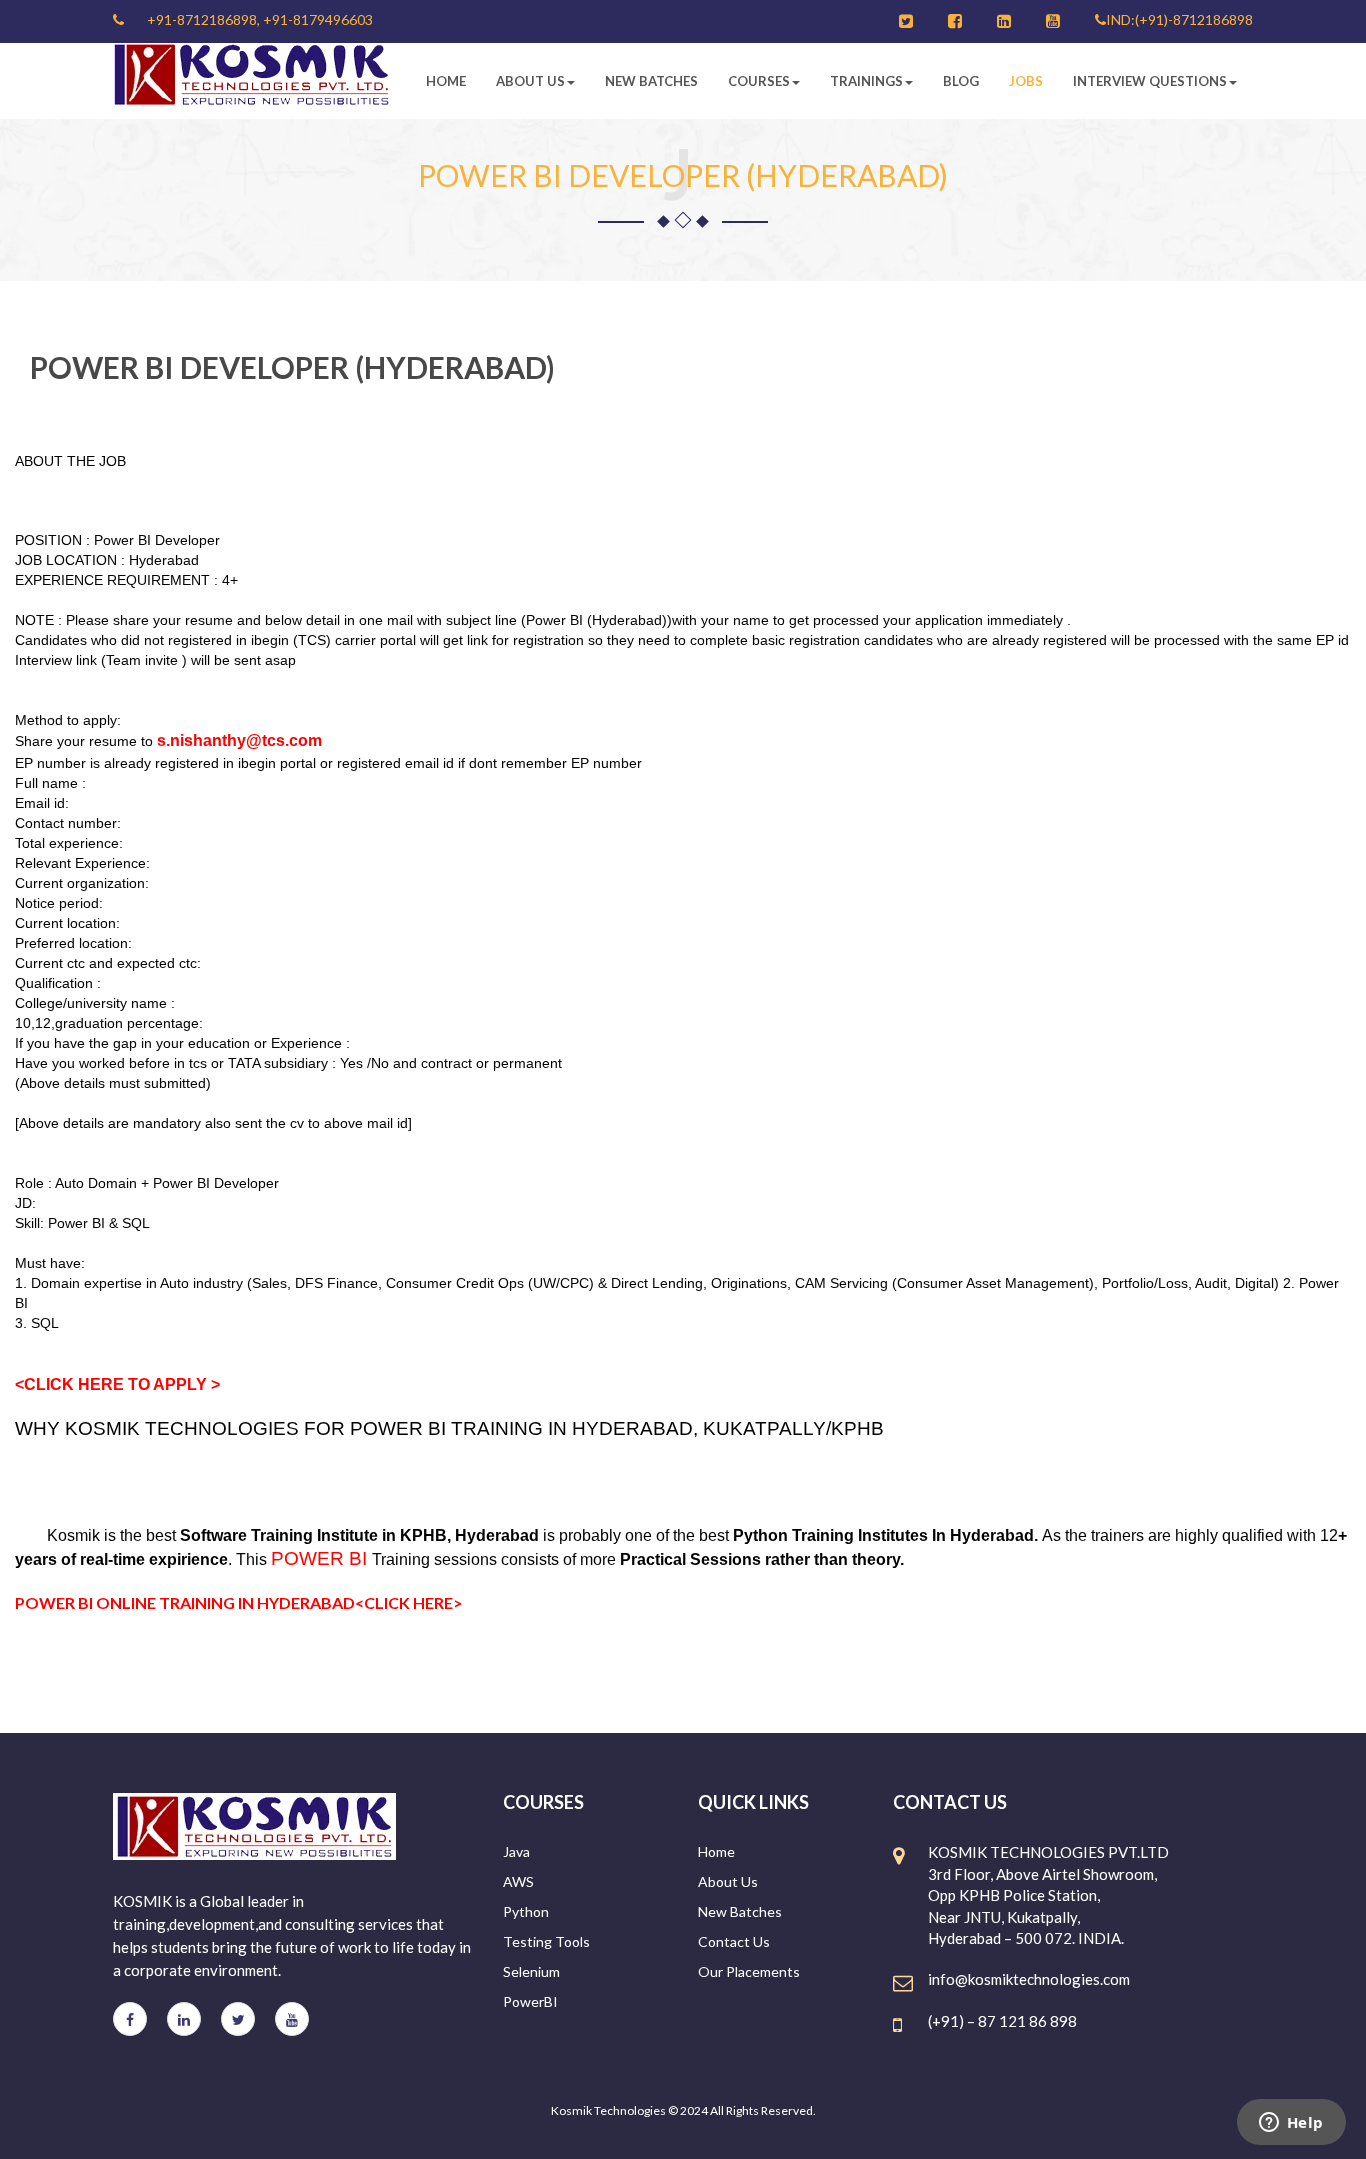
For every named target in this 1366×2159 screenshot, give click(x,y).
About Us (530, 81)
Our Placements (749, 1971)
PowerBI (530, 2001)
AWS (518, 1881)
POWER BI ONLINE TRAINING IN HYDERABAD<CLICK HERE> (239, 1602)
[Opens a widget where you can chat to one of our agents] (1291, 2124)
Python (526, 1911)
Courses (759, 81)
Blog (961, 81)
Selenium (531, 1971)
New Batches (651, 81)
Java (516, 1851)
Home (446, 81)
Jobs (1026, 81)
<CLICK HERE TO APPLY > (117, 1384)
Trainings (866, 81)
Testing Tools (546, 1941)
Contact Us (734, 1941)
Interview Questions (1150, 81)
